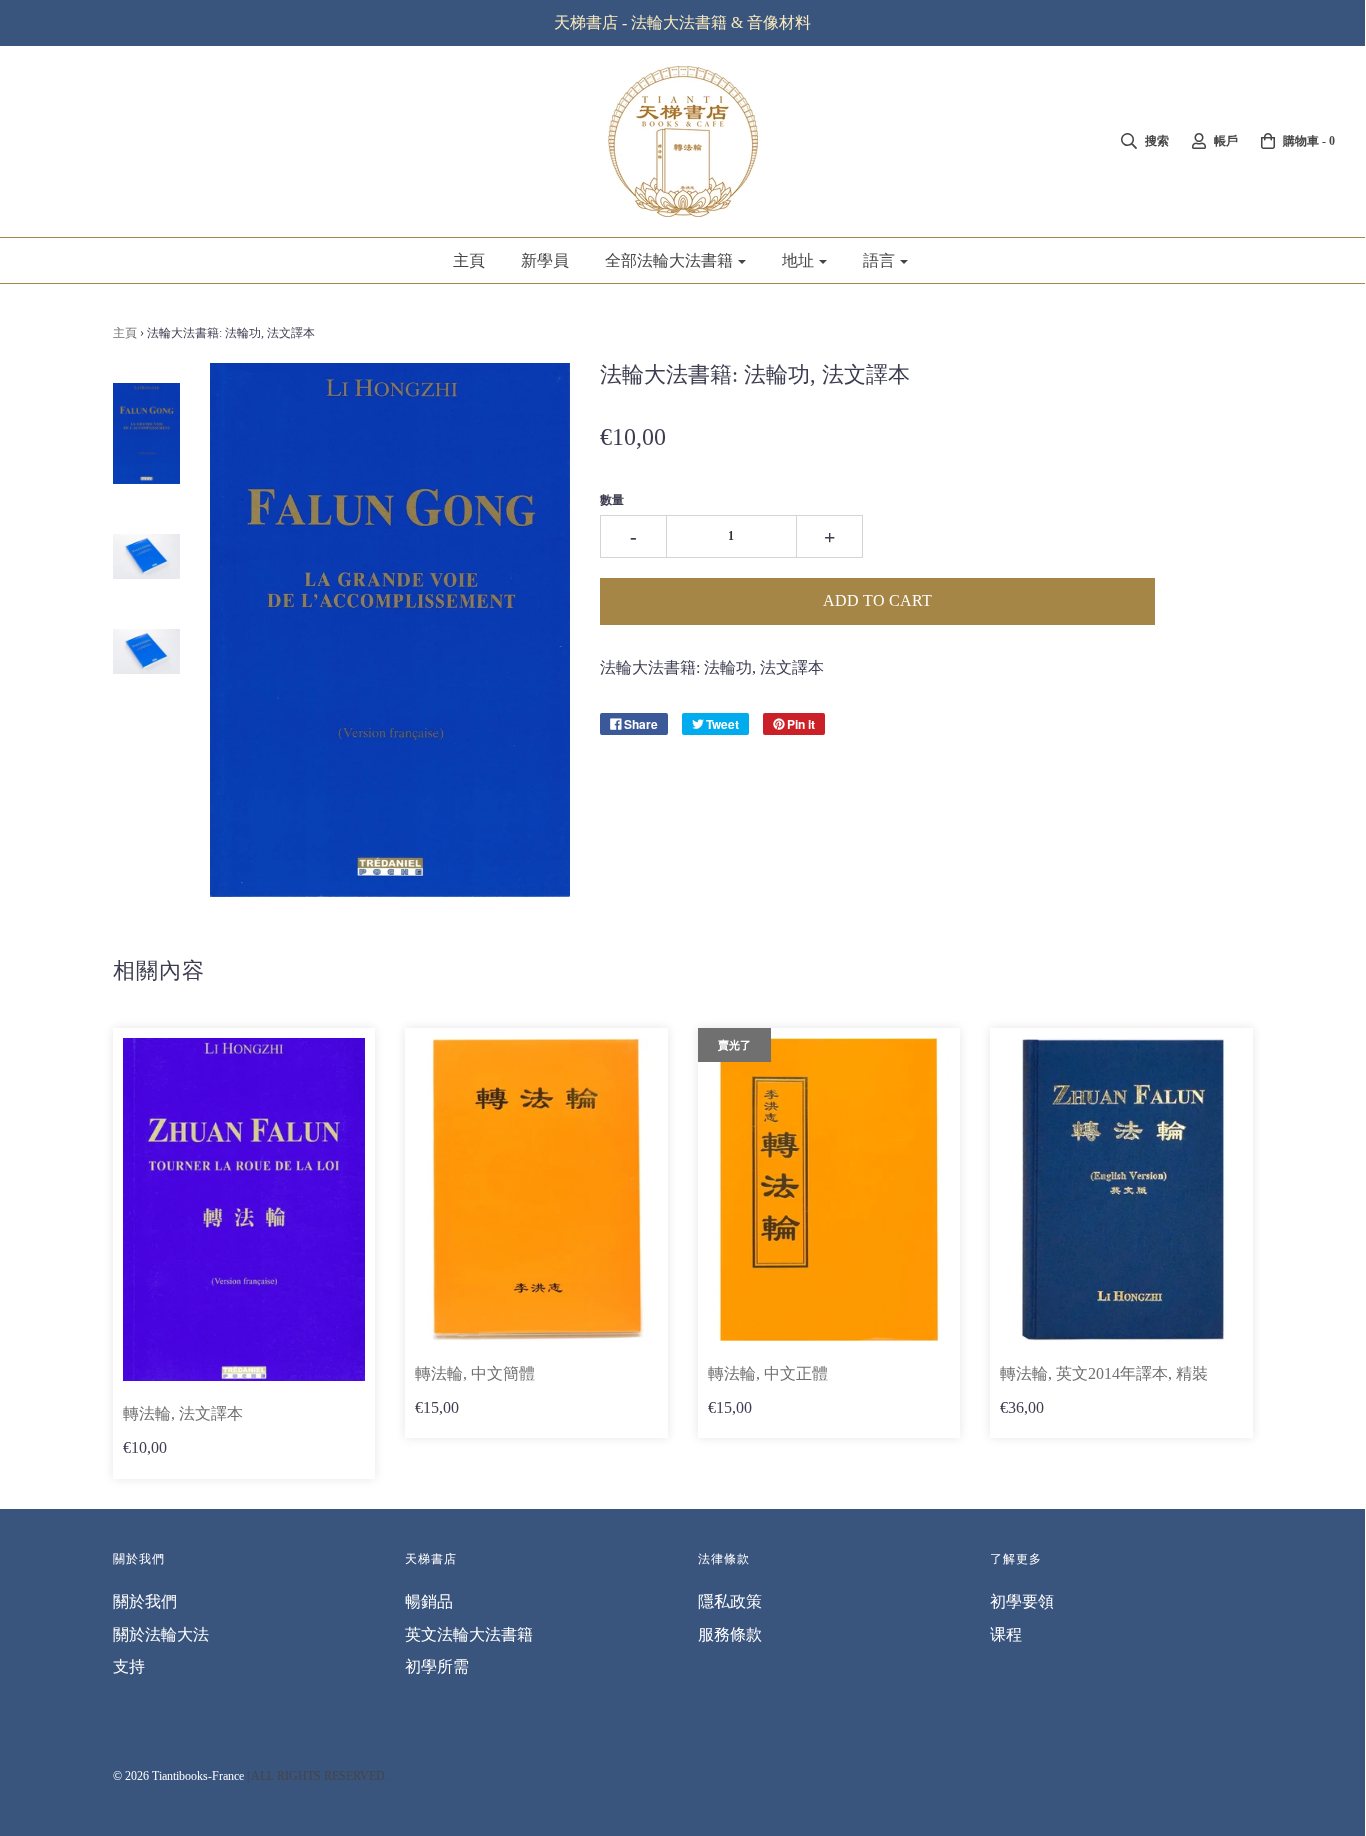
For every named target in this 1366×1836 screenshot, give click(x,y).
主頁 (469, 260)
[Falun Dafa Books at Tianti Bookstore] (147, 433)
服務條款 (730, 1634)
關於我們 (145, 1601)
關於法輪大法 (161, 1634)
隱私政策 (730, 1601)
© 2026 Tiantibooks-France (178, 1776)
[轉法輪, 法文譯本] (244, 1210)
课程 (1006, 1634)
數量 (612, 500)
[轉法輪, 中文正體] (829, 1189)
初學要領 (1022, 1601)
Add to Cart (877, 600)
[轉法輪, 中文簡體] (536, 1189)
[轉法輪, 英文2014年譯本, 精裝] (1121, 1189)
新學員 (545, 260)
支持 (129, 1666)
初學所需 (437, 1666)
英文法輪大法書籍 (469, 1634)
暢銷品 (429, 1601)
